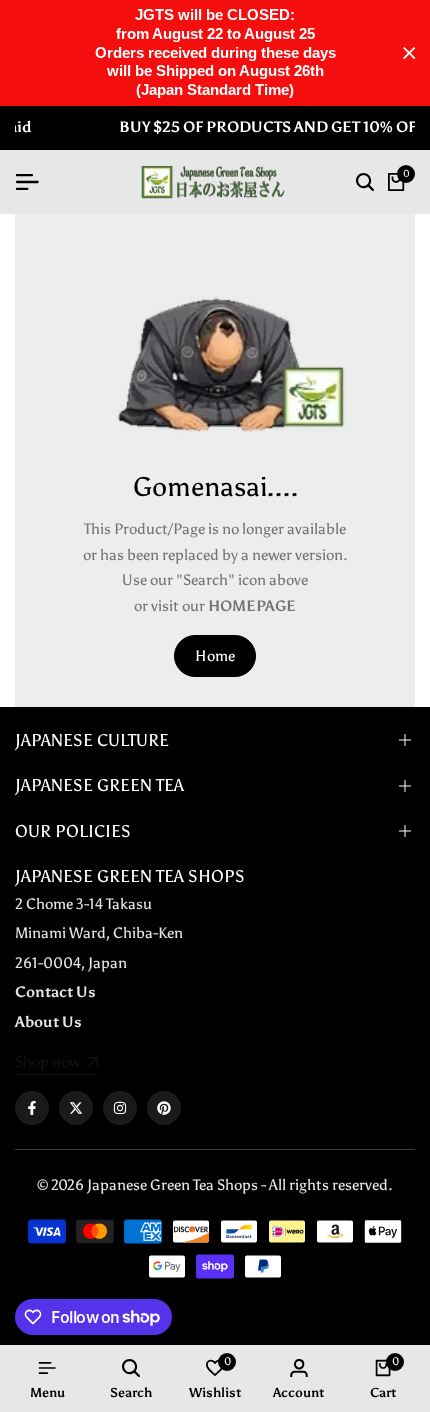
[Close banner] (409, 53)
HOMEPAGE (252, 606)
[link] (56, 1064)
